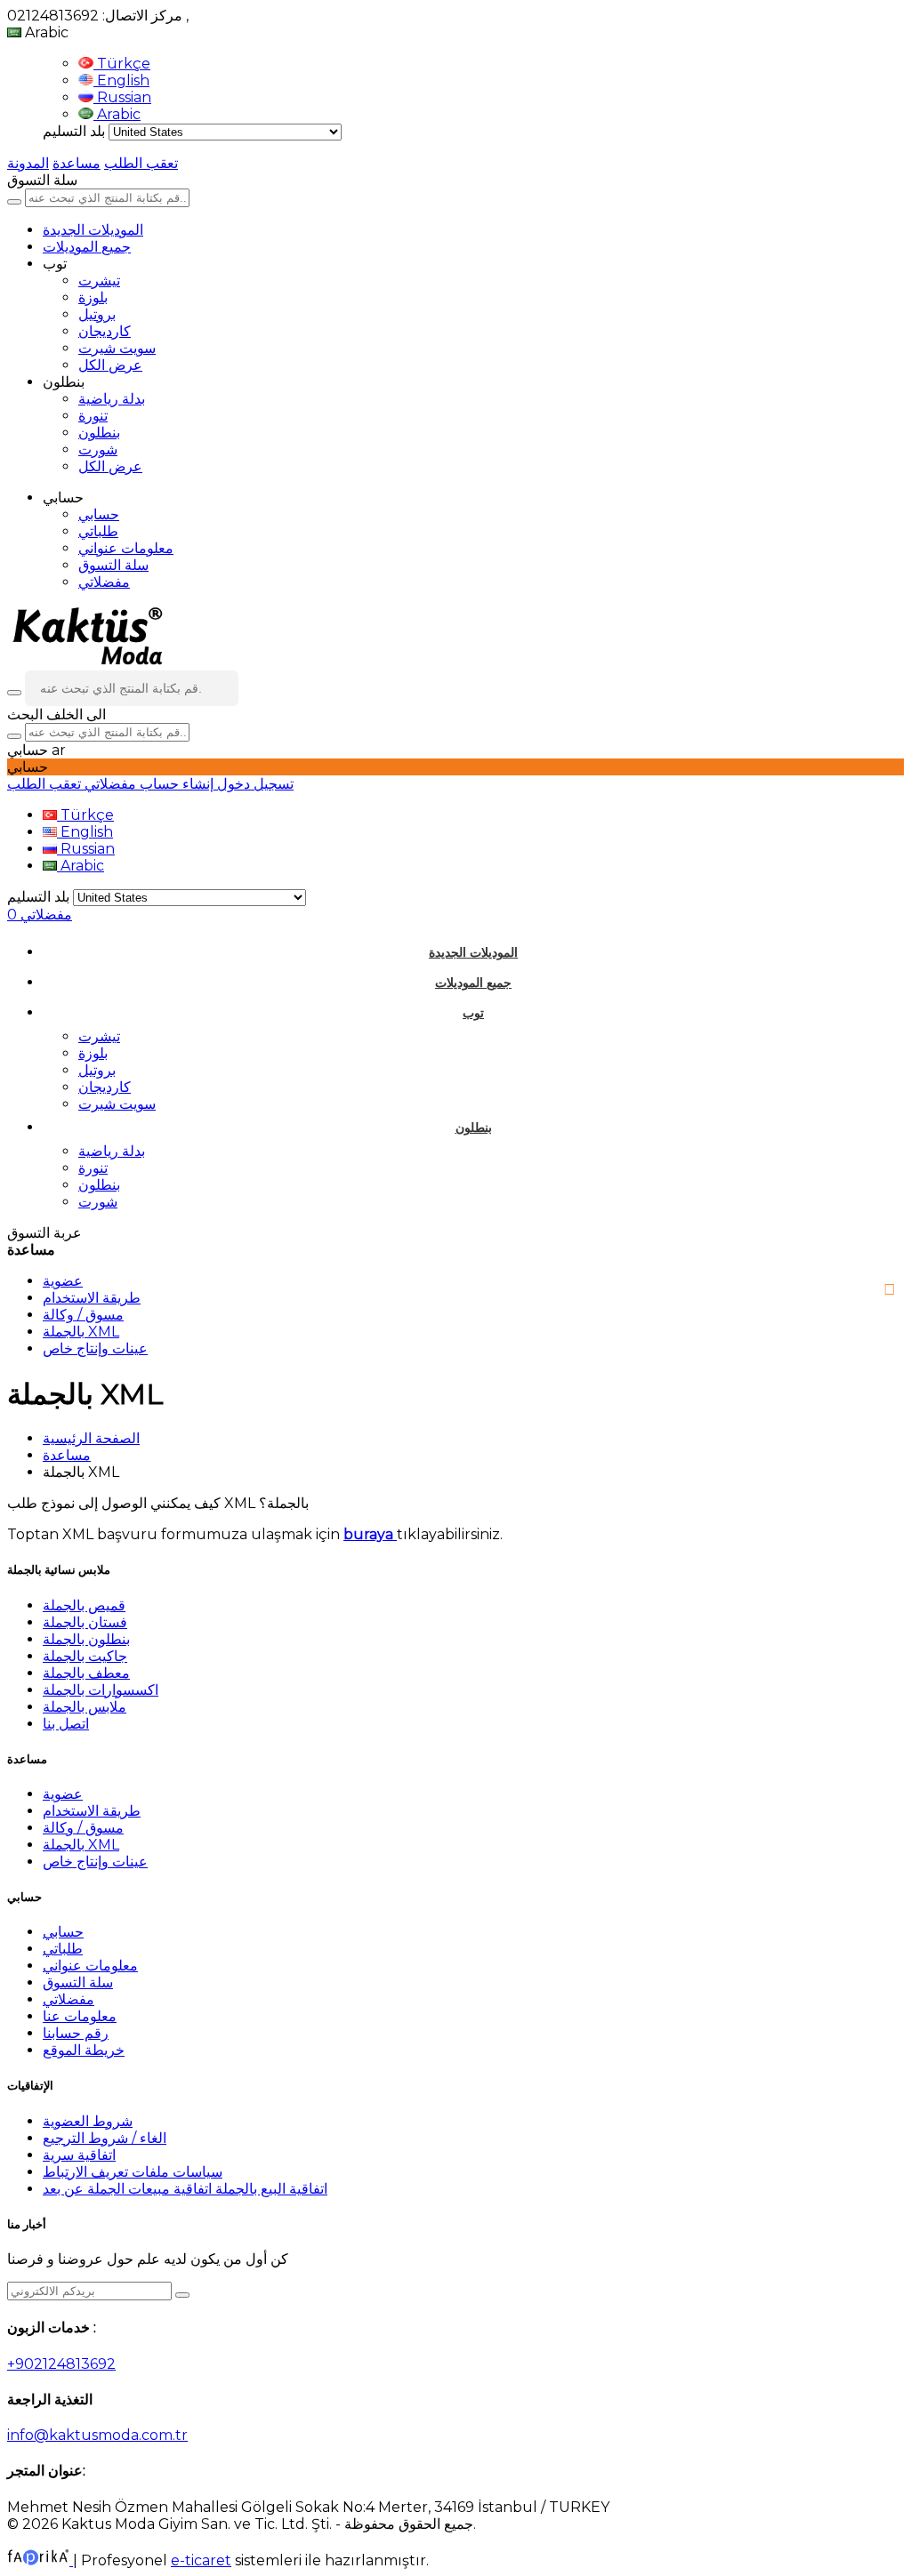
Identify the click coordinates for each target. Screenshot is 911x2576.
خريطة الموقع (84, 2050)
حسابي (99, 514)
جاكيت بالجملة (85, 1656)
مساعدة (77, 163)
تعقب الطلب (141, 163)
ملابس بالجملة (85, 1707)
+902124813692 (61, 2364)
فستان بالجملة (85, 1622)
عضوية (63, 1281)
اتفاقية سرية (79, 2155)
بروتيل (97, 314)
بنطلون (99, 433)
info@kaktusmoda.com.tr (97, 2435)
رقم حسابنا (76, 2033)
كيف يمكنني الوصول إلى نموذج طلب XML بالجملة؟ (158, 1503)
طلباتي (98, 531)
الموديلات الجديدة (93, 230)
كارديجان (105, 331)
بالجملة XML (81, 1332)
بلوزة (93, 297)
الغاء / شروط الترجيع (105, 2138)
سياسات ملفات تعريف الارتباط (133, 2172)
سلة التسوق (113, 565)
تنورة (93, 416)
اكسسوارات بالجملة (101, 1690)
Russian (122, 97)
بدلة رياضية (112, 399)
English (121, 80)
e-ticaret (201, 2560)
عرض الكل (110, 365)
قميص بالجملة (84, 1605)
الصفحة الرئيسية (91, 1438)
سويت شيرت (117, 348)
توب (473, 1013)
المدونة (28, 163)
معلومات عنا (80, 2016)
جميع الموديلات (87, 247)
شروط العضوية (88, 2121)
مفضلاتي (104, 582)
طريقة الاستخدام (92, 1298)
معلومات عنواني (126, 548)
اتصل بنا (66, 1724)
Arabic (117, 114)
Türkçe (122, 64)
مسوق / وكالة (83, 1315)
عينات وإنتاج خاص (95, 1348)
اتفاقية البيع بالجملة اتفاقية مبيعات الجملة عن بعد (185, 2189)
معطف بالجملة (86, 1673)
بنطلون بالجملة (86, 1639)
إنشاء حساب (175, 784)
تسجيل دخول (254, 784)
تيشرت (99, 281)
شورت (98, 449)
